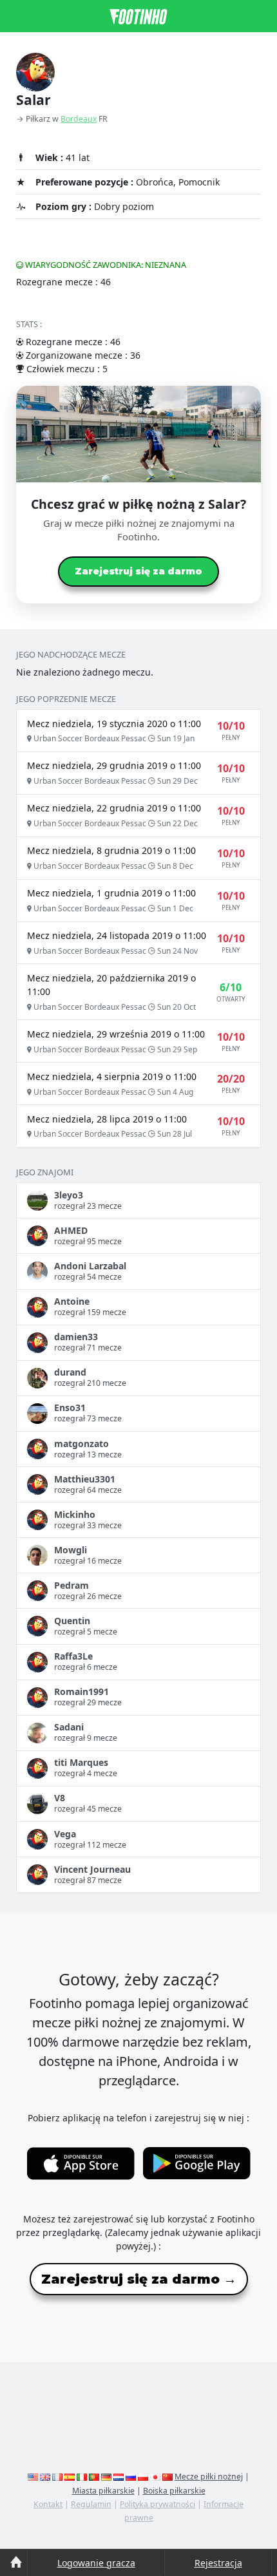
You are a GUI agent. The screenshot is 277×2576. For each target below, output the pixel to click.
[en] (33, 2477)
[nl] (119, 2477)
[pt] (94, 2477)
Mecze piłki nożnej (209, 2477)
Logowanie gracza (96, 2563)
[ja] (155, 2477)
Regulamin (91, 2504)
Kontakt (48, 2504)
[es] (70, 2477)
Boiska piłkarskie (174, 2491)
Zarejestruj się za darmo (138, 571)
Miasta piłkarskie (103, 2491)
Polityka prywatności (158, 2504)
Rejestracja (218, 2563)
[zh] (167, 2477)
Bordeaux (79, 119)
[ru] (131, 2477)
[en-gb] (45, 2477)
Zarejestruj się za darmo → (139, 2279)
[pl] (143, 2477)
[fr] (57, 2477)
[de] (106, 2477)
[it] (82, 2477)
